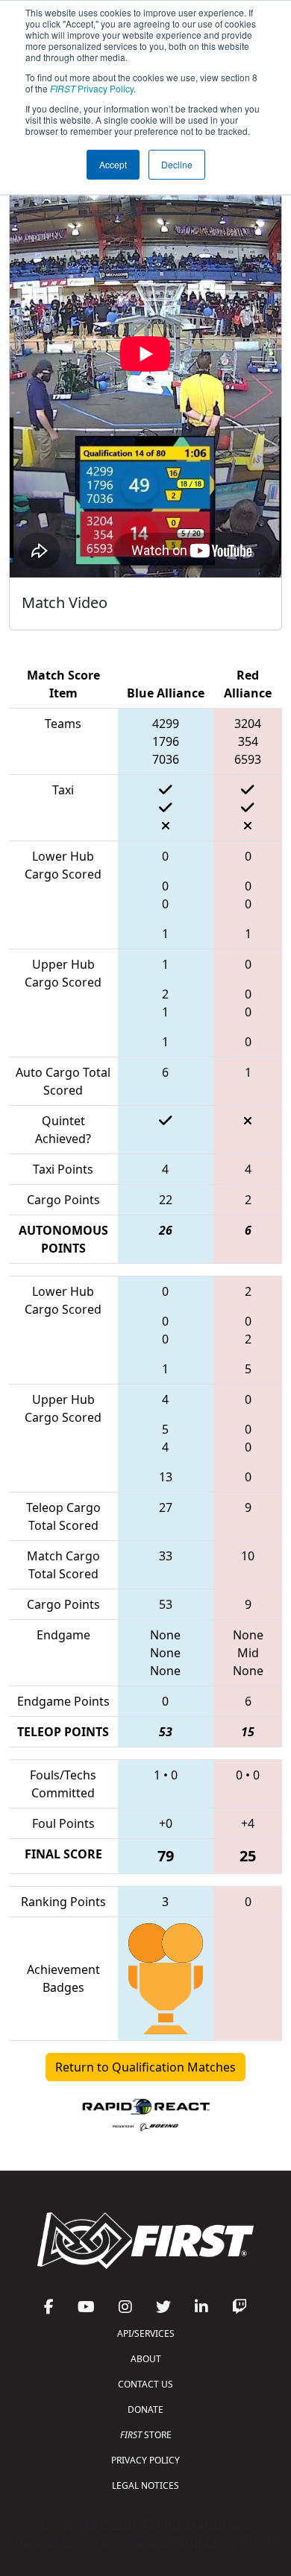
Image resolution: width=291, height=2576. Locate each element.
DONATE (145, 2409)
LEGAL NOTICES (145, 2485)
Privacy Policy (92, 88)
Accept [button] (113, 164)
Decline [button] (177, 164)
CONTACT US (145, 2384)
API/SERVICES (146, 2333)
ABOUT (146, 2359)
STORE (146, 2435)
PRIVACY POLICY (145, 2460)
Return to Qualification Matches (145, 2067)
